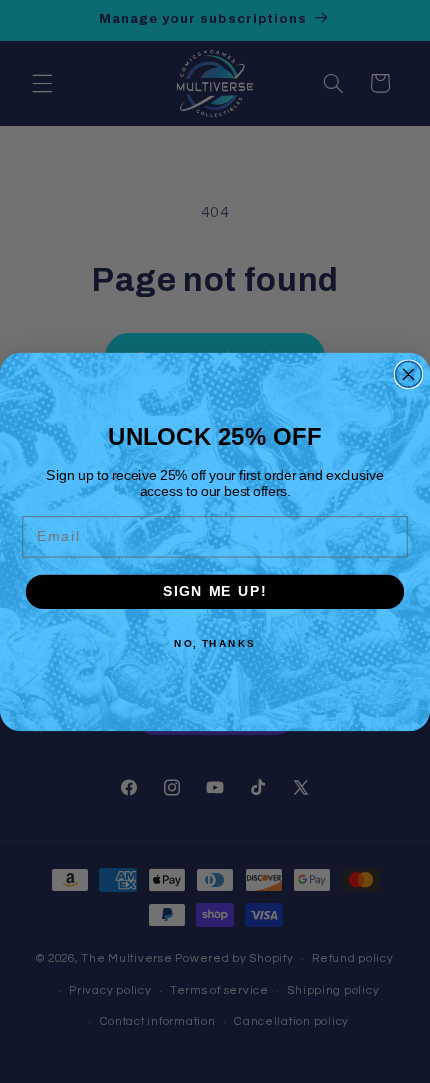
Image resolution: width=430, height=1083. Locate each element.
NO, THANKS (215, 643)
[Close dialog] (409, 374)
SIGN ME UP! (215, 591)
